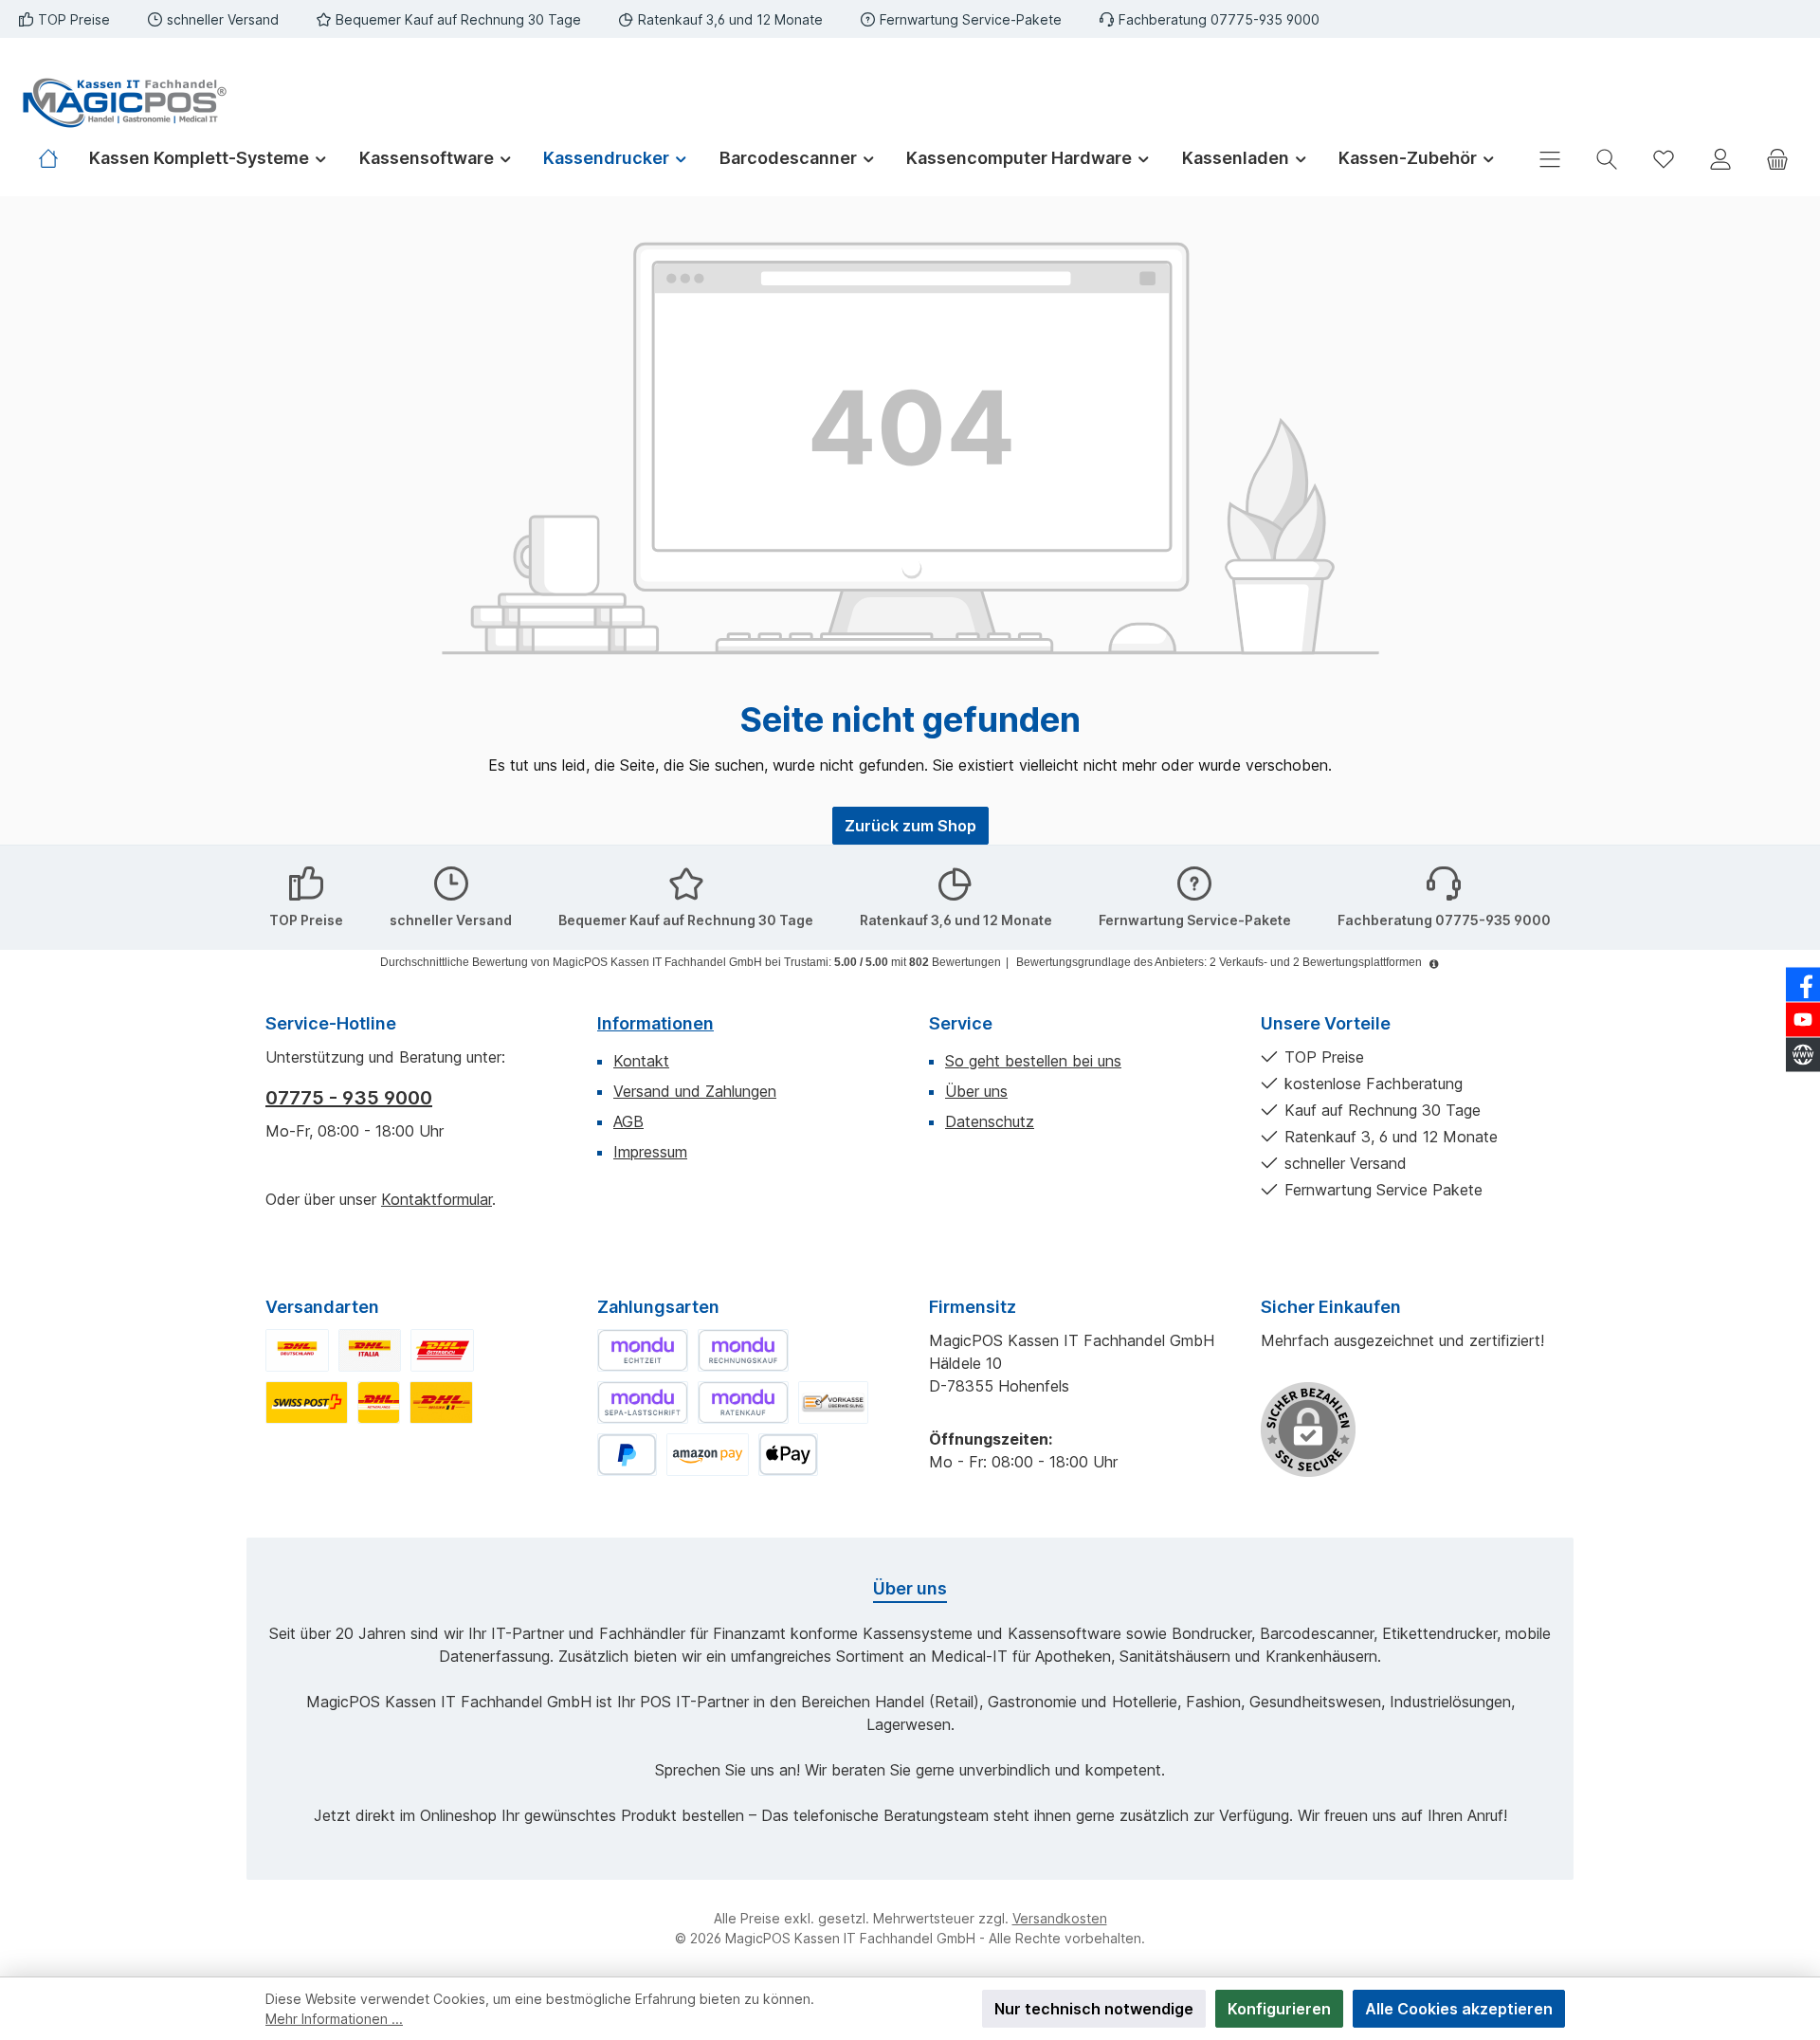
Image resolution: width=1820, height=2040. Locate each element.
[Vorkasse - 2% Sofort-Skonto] (833, 1402)
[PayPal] (627, 1455)
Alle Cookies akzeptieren (1459, 2009)
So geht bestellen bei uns (1033, 1061)
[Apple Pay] (788, 1455)
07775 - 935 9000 (349, 1098)
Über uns (976, 1091)
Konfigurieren (1279, 2009)
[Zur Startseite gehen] (123, 103)
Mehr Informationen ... (334, 2019)
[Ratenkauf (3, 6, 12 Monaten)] (743, 1402)
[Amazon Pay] (708, 1455)
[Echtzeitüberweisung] (643, 1350)
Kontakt (641, 1061)
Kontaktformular (437, 1199)
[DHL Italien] (370, 1350)
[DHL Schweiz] (307, 1402)
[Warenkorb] (1777, 159)
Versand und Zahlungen (695, 1091)
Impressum (650, 1152)
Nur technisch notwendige (1094, 2009)
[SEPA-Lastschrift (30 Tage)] (643, 1402)
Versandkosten (1060, 1918)
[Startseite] (56, 158)
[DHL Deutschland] (297, 1350)
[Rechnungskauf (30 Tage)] (743, 1350)
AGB (628, 1121)
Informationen (655, 1023)
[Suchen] (1607, 159)
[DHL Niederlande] (379, 1402)
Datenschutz (990, 1121)
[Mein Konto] (1720, 159)
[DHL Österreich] (442, 1350)
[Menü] (1550, 159)
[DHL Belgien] (441, 1402)
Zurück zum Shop (910, 826)
